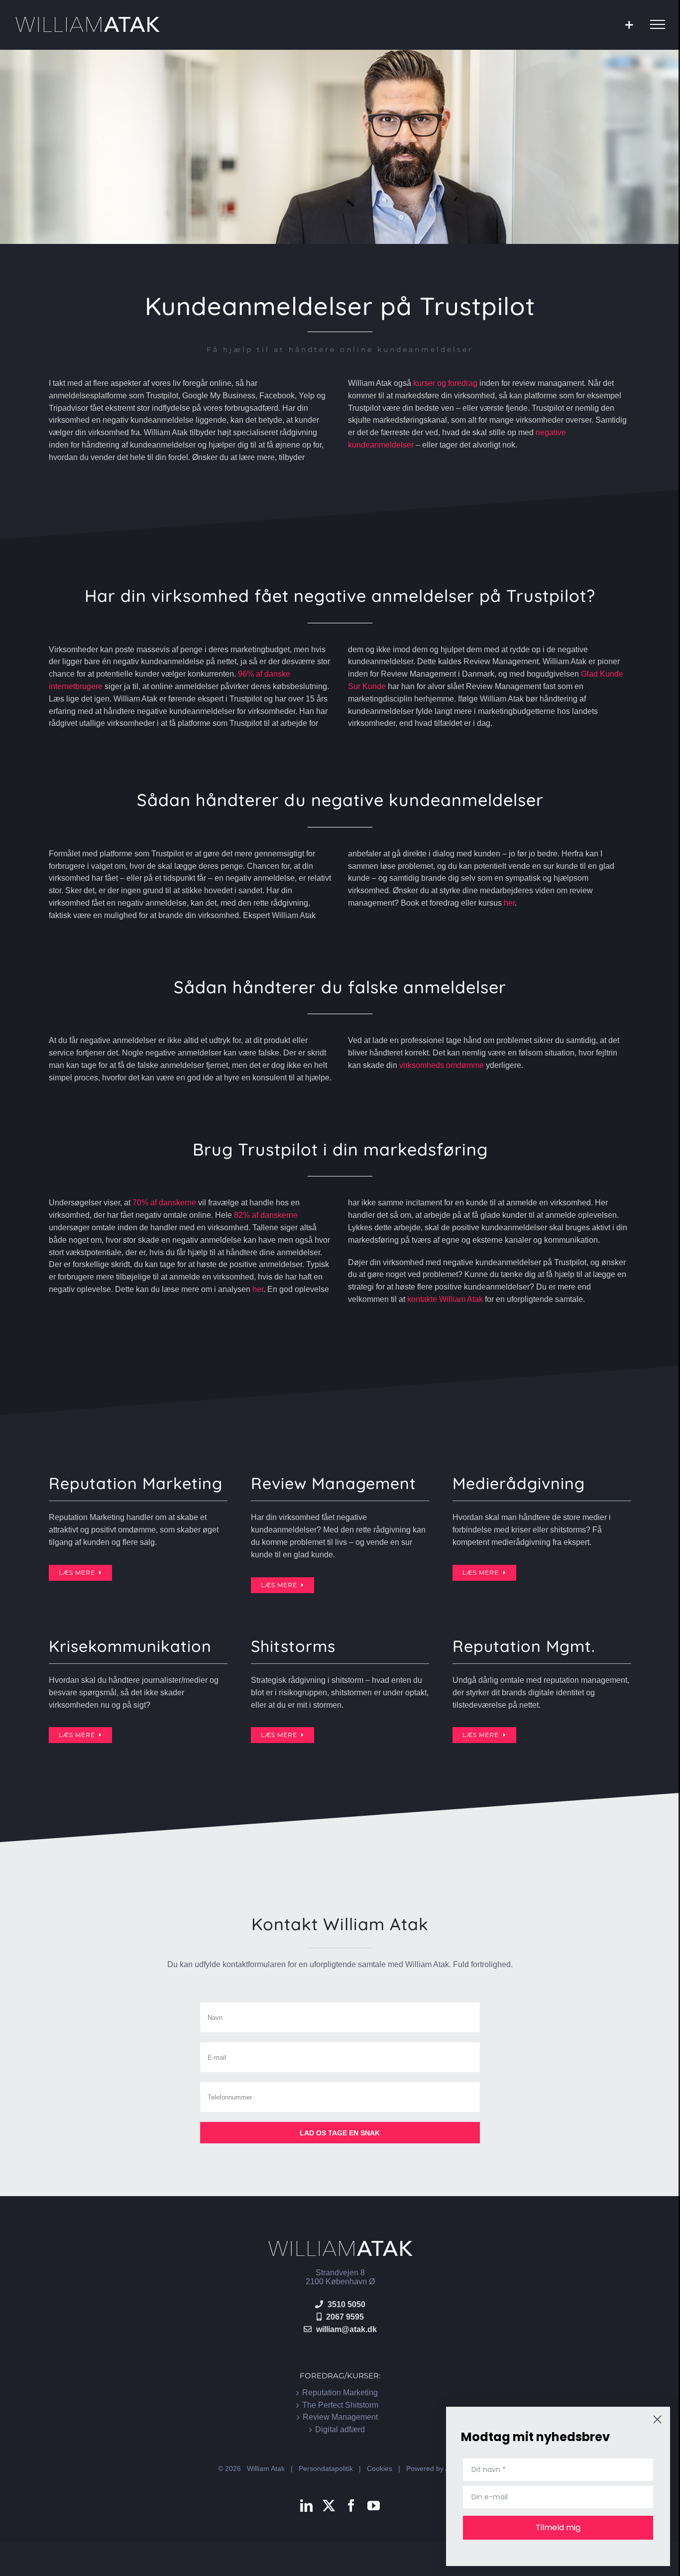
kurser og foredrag (445, 383)
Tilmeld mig (558, 2527)
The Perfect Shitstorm (340, 2404)
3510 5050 (346, 2304)
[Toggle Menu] (658, 24)
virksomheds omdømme (442, 1065)
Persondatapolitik (326, 2468)
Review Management (340, 2417)
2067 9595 (345, 2316)
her (509, 903)
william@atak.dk (346, 2329)
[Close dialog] (657, 2419)
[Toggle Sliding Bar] (629, 25)
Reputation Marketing (340, 2393)
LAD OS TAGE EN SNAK (340, 2133)
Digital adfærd (340, 2429)
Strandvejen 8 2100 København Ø (340, 2277)
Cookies (380, 2468)
